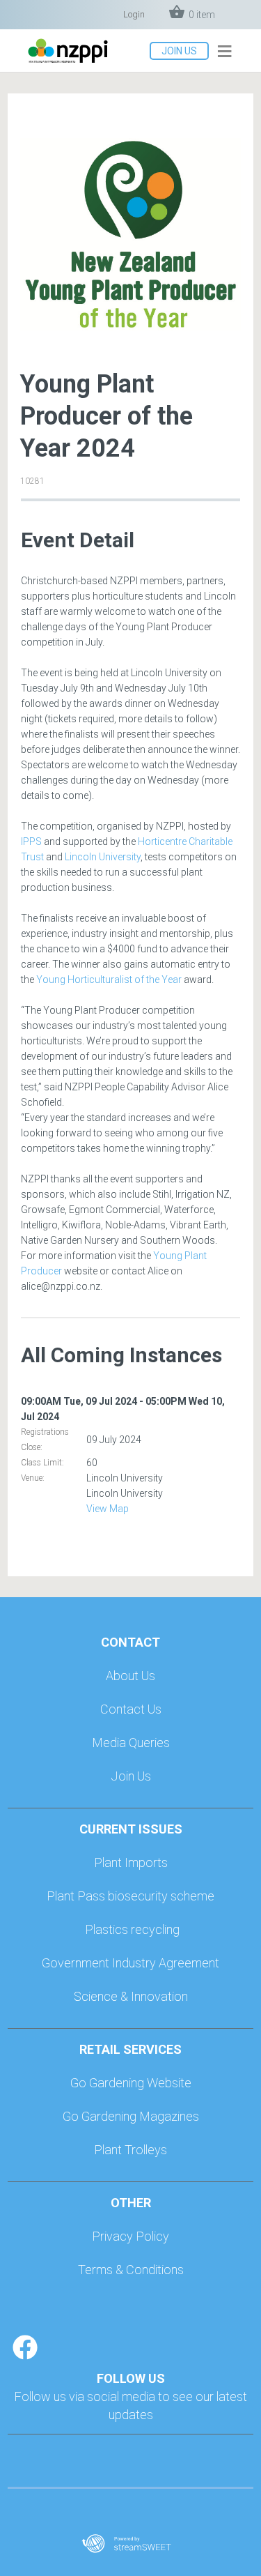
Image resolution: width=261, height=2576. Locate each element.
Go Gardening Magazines (131, 2116)
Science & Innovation (131, 1996)
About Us (130, 1676)
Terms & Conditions (131, 2270)
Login (134, 14)
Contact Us (131, 1709)
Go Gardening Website (131, 2083)
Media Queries (131, 1743)
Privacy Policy (130, 2236)
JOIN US (179, 51)
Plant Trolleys (130, 2150)
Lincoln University (103, 857)
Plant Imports (131, 1862)
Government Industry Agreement (130, 1963)
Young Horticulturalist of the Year (109, 980)
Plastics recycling (132, 1929)
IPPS (31, 841)
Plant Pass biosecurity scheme (130, 1896)
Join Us (131, 1776)
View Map (108, 1509)
